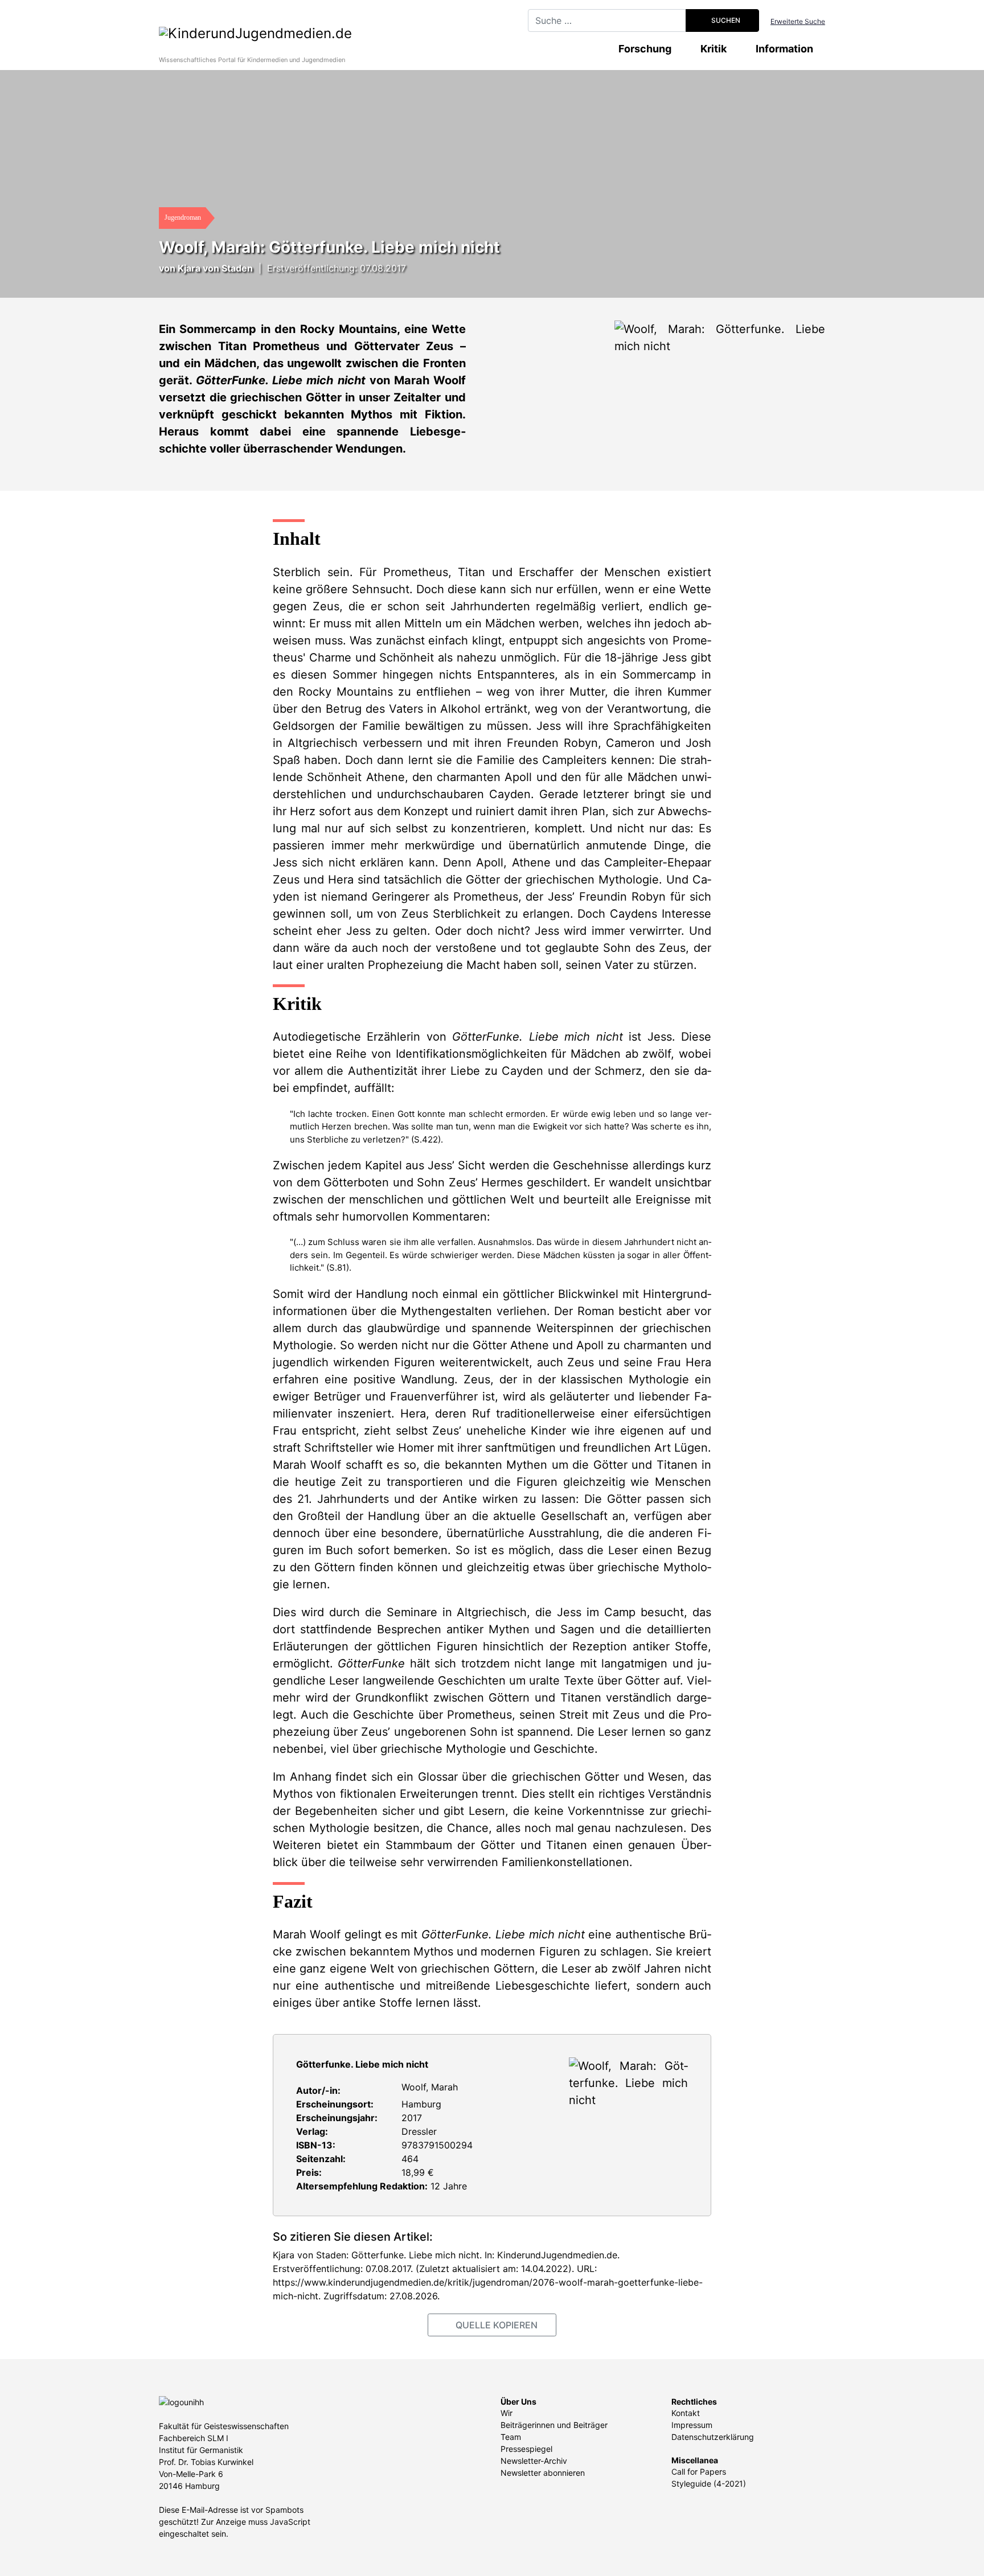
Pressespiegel (526, 2449)
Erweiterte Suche (798, 21)
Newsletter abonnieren (543, 2473)
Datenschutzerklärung (713, 2437)
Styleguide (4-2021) (709, 2483)
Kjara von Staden (215, 268)
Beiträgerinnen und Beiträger (554, 2425)
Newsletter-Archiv (534, 2461)
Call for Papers (699, 2472)
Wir (507, 2413)
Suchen (725, 20)
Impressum (692, 2425)
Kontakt (686, 2413)
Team (511, 2437)
